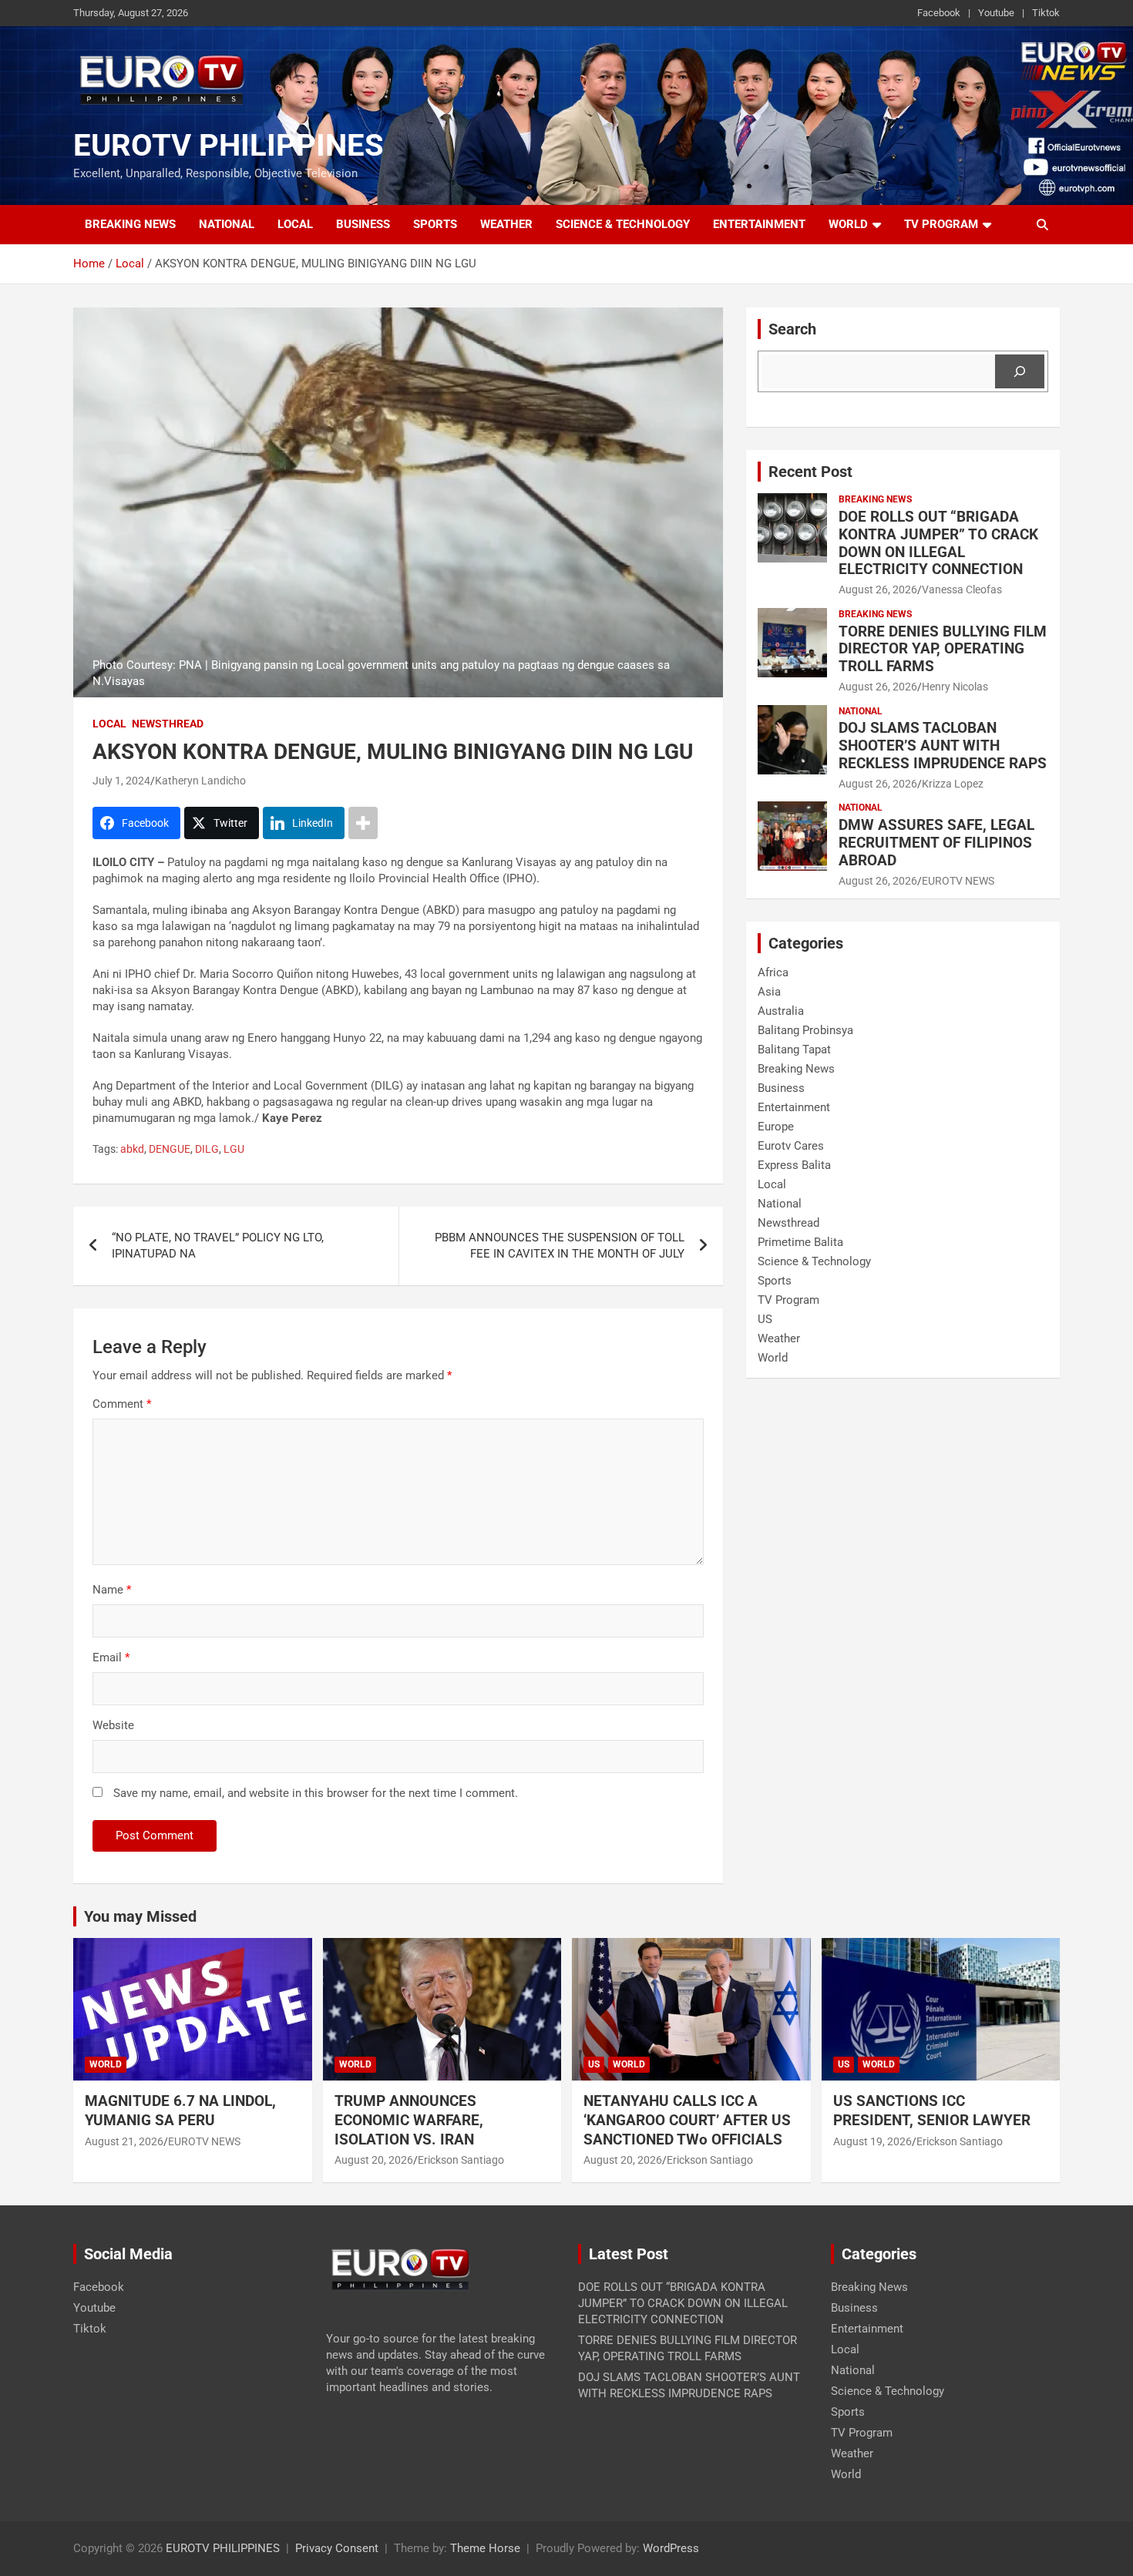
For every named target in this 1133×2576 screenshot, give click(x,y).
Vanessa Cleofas (962, 589)
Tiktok (1046, 13)
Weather (506, 224)
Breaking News (130, 224)
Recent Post (810, 472)
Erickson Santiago (461, 2160)
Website (113, 1725)
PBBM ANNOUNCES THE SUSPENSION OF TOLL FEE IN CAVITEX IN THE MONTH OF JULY (560, 1246)
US (765, 1319)
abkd (132, 1149)
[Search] (1020, 371)
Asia (769, 992)
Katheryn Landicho (200, 781)
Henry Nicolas (955, 687)
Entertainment (759, 224)
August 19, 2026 (872, 2141)
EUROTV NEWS (958, 881)
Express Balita (794, 1165)
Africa (773, 972)
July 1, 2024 (121, 781)
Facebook (939, 13)
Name (112, 1590)
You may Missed (140, 1916)
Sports (435, 224)
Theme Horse (485, 2548)
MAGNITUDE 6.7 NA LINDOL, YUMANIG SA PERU (180, 2111)
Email (111, 1657)
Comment (122, 1404)
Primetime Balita (800, 1242)
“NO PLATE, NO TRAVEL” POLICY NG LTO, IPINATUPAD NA (218, 1246)
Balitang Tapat (794, 1050)
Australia (781, 1011)
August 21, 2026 (124, 2141)
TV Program (941, 224)
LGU (234, 1149)
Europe (776, 1127)
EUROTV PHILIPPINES (229, 145)
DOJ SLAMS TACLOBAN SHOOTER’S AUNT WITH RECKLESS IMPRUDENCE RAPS (943, 746)
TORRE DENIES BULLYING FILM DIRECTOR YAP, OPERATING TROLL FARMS (943, 649)
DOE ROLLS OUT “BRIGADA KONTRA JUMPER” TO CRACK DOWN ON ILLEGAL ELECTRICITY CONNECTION (938, 543)
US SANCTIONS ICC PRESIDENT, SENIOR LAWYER (932, 2111)
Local (295, 224)
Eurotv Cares (791, 1146)
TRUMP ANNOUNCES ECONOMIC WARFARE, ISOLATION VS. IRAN (410, 2120)
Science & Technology (623, 224)
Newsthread (168, 724)
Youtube (996, 13)
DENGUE (170, 1149)
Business (363, 224)
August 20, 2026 (374, 2160)
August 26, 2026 (878, 589)
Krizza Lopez (953, 784)
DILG (207, 1149)
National (227, 224)
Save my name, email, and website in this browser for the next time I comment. (316, 1793)
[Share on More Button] (363, 823)
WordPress (671, 2548)
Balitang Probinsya (805, 1030)
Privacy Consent (337, 2548)
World (848, 224)
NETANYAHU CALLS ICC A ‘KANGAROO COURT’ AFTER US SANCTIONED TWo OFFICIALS (687, 2120)
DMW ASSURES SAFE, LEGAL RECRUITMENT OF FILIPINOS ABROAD (936, 843)
